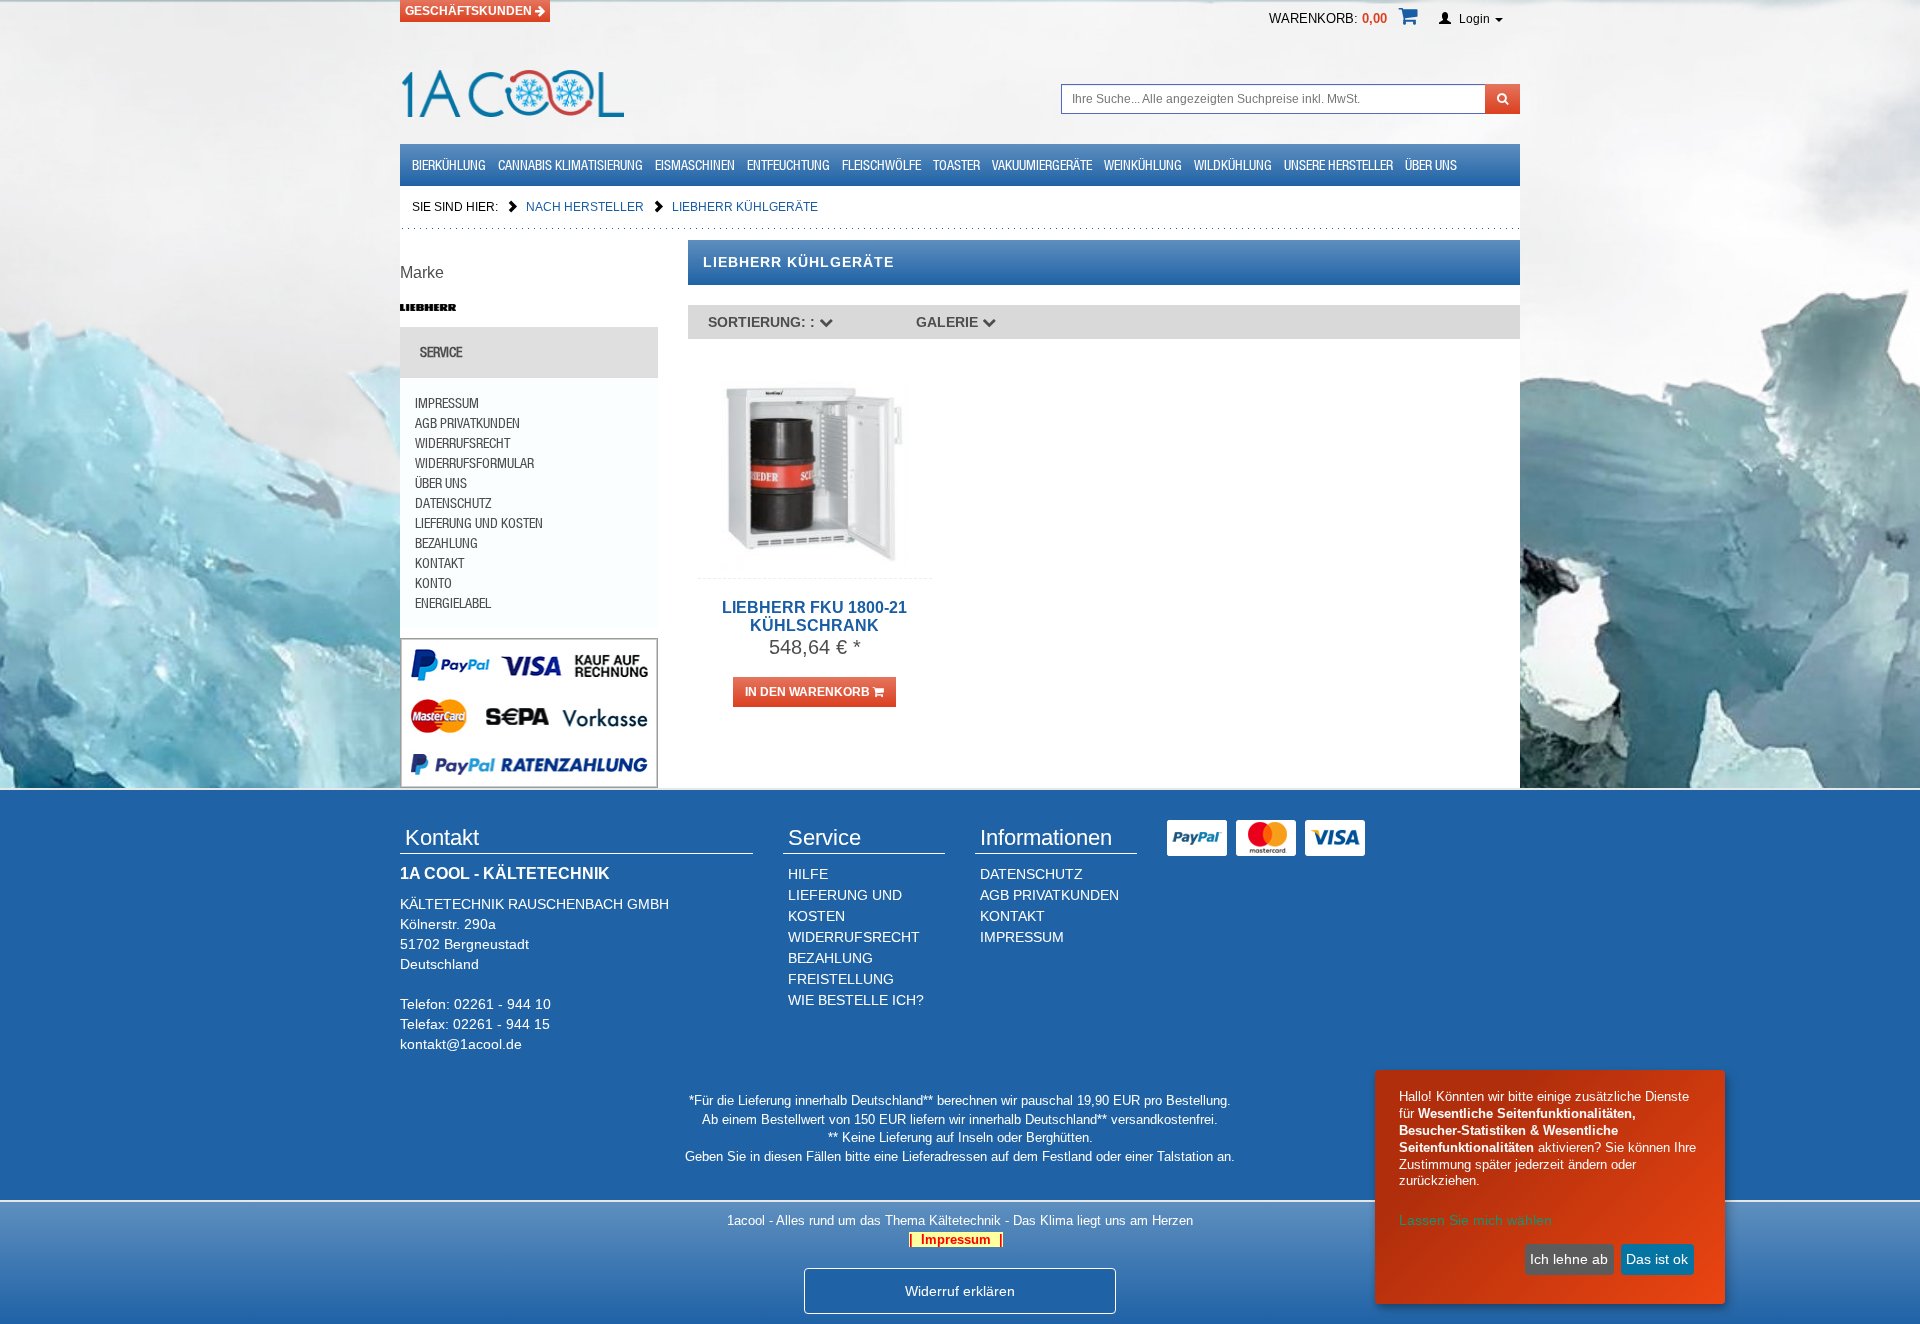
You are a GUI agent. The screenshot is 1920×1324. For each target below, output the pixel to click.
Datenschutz (453, 503)
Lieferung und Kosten (479, 523)
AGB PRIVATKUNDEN (1049, 895)
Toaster (956, 165)
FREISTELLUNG (841, 979)
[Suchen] (1502, 99)
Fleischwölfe (881, 165)
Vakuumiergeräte (1042, 165)
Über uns (1431, 165)
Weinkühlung (1143, 165)
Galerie (949, 322)
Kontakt (439, 563)
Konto (433, 583)
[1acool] (512, 90)
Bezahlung (446, 543)
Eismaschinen (695, 165)
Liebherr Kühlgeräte (745, 207)
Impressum (447, 403)
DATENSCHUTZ (1031, 874)
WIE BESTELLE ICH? (856, 1000)
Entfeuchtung (788, 165)
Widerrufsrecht (462, 443)
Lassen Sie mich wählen (1475, 1220)
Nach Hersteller (586, 207)
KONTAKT (1012, 916)
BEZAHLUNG (830, 958)
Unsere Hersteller (1338, 165)
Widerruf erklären (960, 1291)
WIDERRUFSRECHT (854, 937)
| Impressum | (956, 1239)
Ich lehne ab (1569, 1259)
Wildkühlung (1233, 165)
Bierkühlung (449, 165)
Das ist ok (1657, 1259)
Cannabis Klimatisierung (570, 165)
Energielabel (453, 603)
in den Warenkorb (809, 692)
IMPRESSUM (1022, 937)
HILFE (808, 874)
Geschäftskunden (470, 11)
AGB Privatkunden (467, 423)
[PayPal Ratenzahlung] (529, 711)
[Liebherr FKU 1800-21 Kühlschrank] (815, 476)
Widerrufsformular (474, 463)
